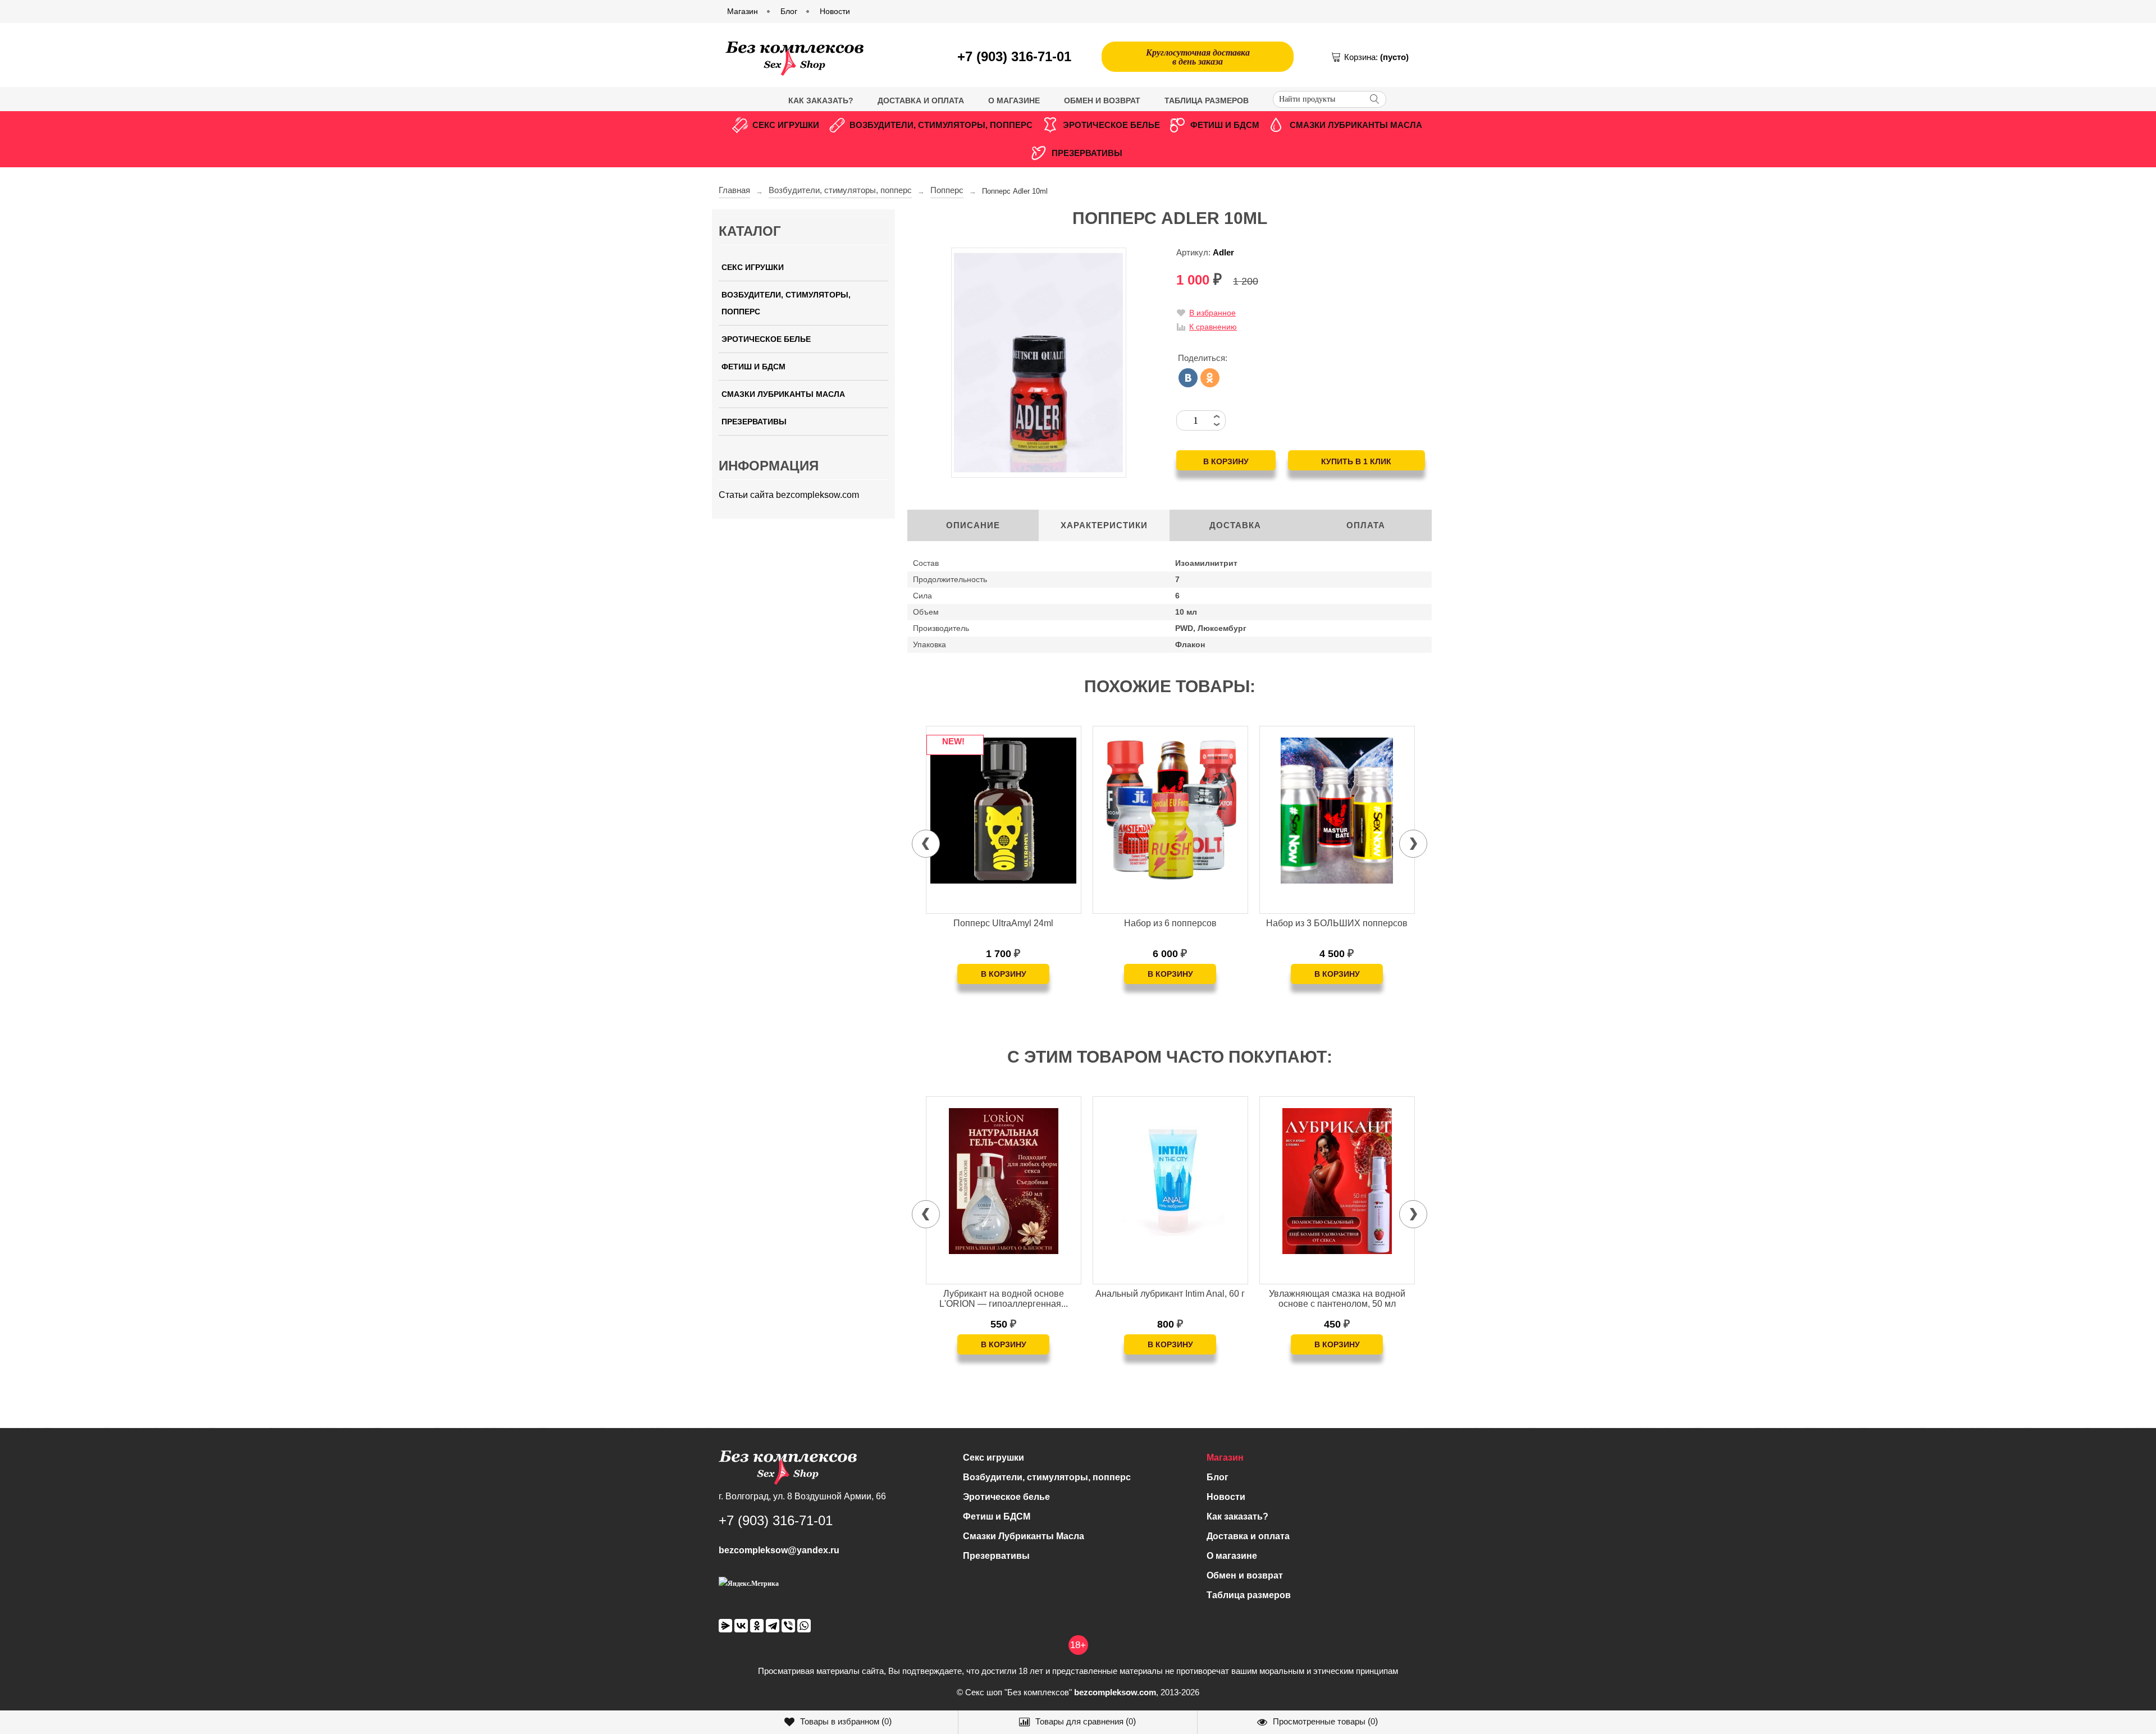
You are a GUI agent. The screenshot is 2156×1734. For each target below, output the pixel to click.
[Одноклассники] (1210, 378)
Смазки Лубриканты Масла (1356, 125)
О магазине (1014, 100)
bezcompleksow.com (1115, 1692)
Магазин (1225, 1458)
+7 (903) (1014, 56)
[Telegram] (773, 1626)
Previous (926, 844)
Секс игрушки (786, 125)
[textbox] (1330, 99)
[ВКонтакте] (1188, 378)
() (846, 1721)
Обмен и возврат (1102, 100)
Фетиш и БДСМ (1225, 125)
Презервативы (1087, 153)
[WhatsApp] (804, 1626)
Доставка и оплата (921, 100)
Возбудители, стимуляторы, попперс (941, 125)
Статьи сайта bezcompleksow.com (789, 495)
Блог (1218, 1477)
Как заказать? (821, 100)
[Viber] (788, 1626)
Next (1413, 844)
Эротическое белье (1111, 125)
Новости (1226, 1497)
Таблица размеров (1207, 100)
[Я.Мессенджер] (725, 1626)
